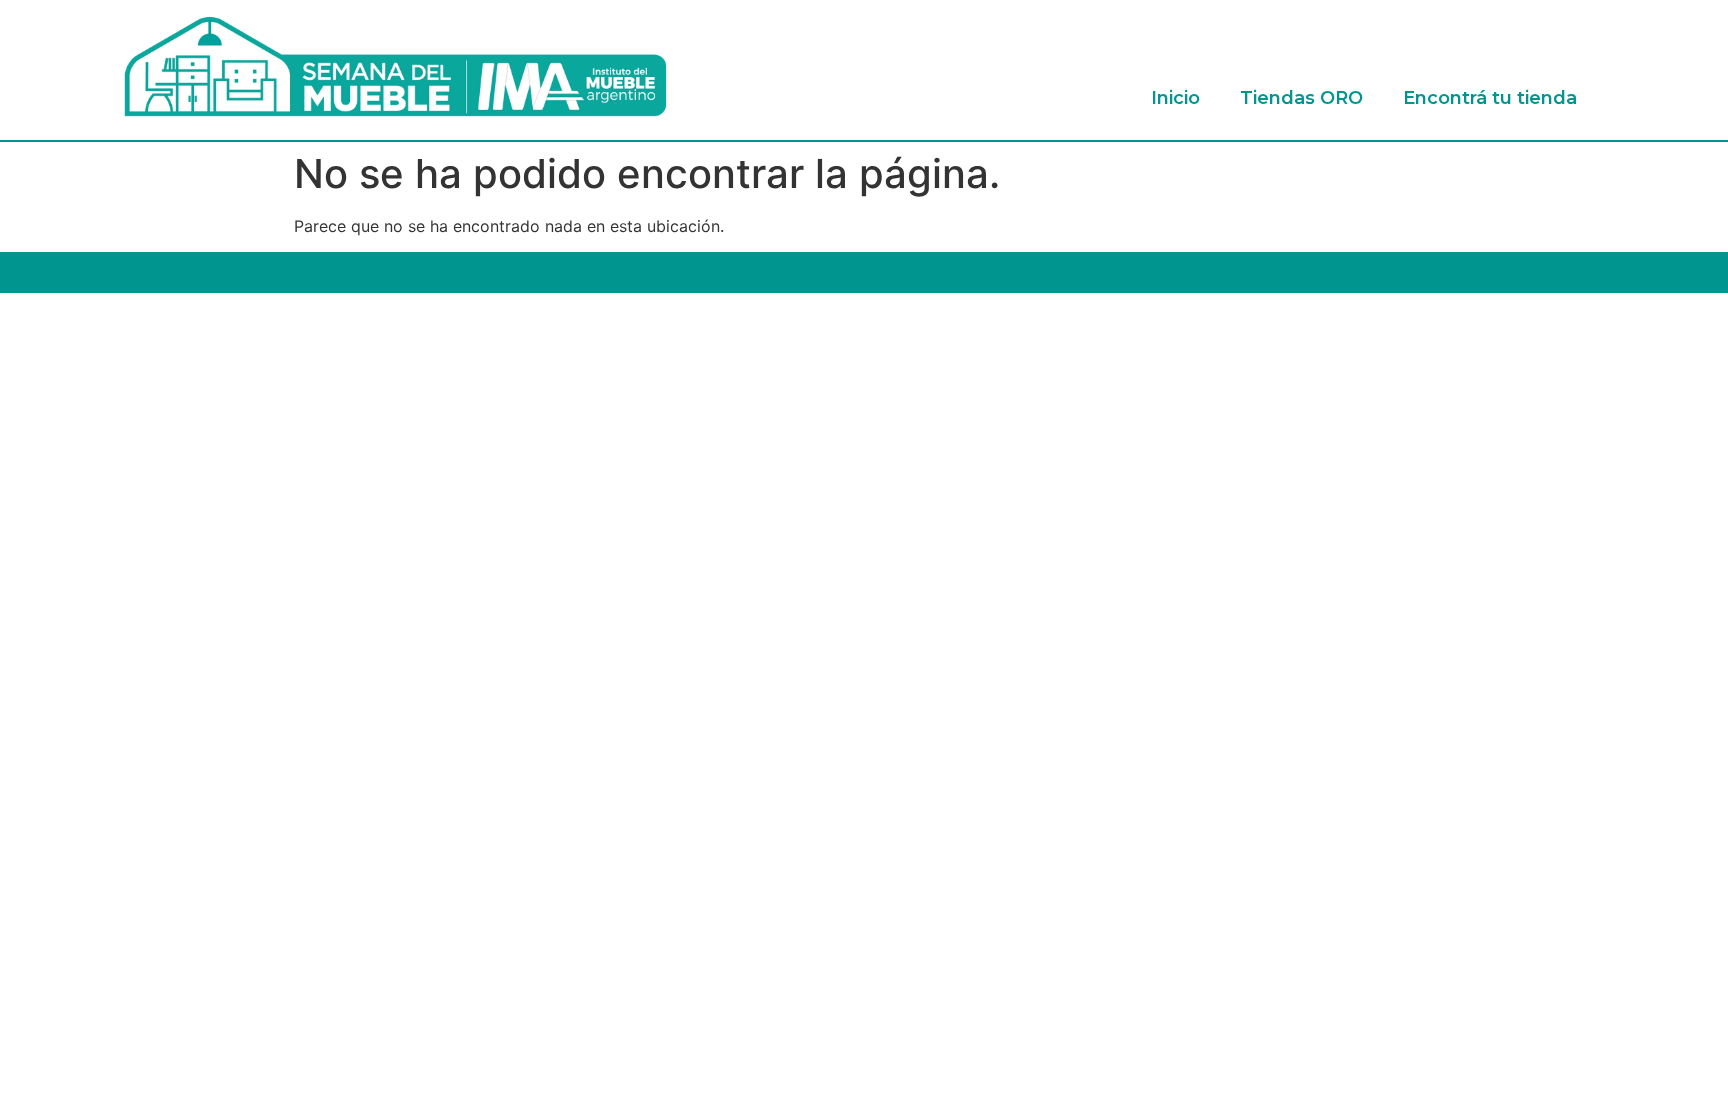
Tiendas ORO (1301, 98)
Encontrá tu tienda (1490, 98)
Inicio (1175, 98)
